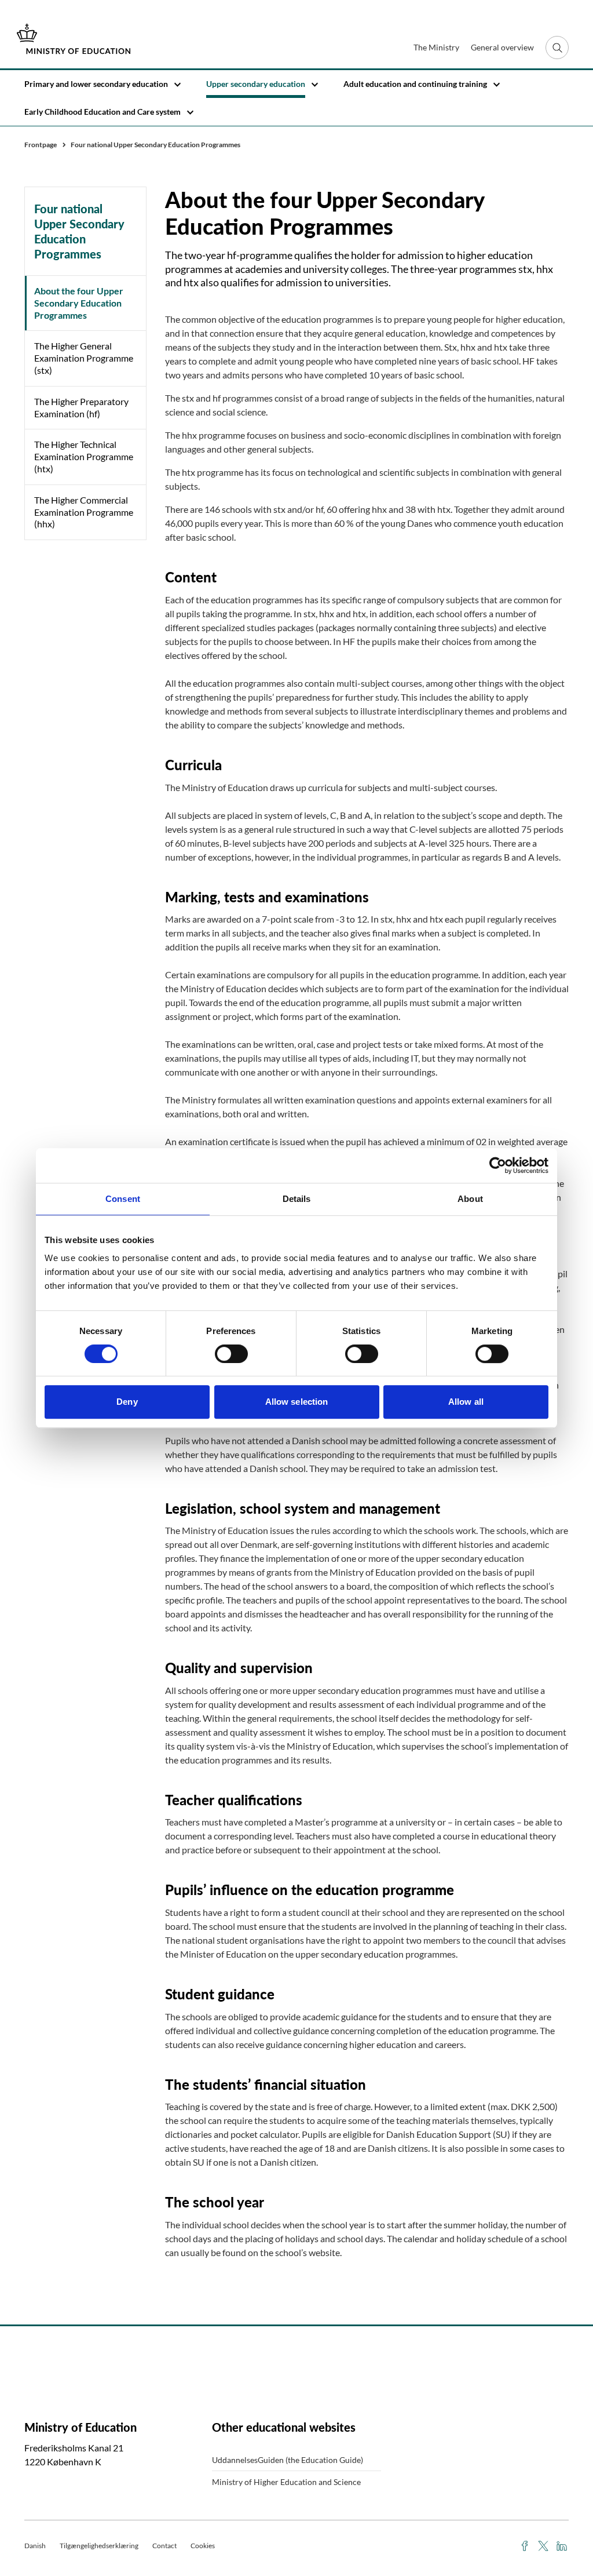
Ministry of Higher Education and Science (286, 2482)
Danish (35, 2546)
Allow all (466, 1402)
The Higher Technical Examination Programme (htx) (84, 456)
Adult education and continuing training (415, 84)
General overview (502, 47)
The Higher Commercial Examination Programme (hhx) (84, 512)
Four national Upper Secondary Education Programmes (79, 231)
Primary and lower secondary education (96, 84)
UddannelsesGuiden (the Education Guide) (288, 2460)
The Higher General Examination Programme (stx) (84, 358)
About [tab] (470, 1199)
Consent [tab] (123, 1199)
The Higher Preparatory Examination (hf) (81, 407)
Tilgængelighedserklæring (99, 2546)
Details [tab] (297, 1199)
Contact (164, 2546)
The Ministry (436, 47)
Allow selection (297, 1402)
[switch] (231, 1354)
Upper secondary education (256, 84)
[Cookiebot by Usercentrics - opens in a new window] (498, 1165)
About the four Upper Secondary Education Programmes (79, 303)
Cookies (203, 2546)
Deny (127, 1402)
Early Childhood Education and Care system (103, 112)
